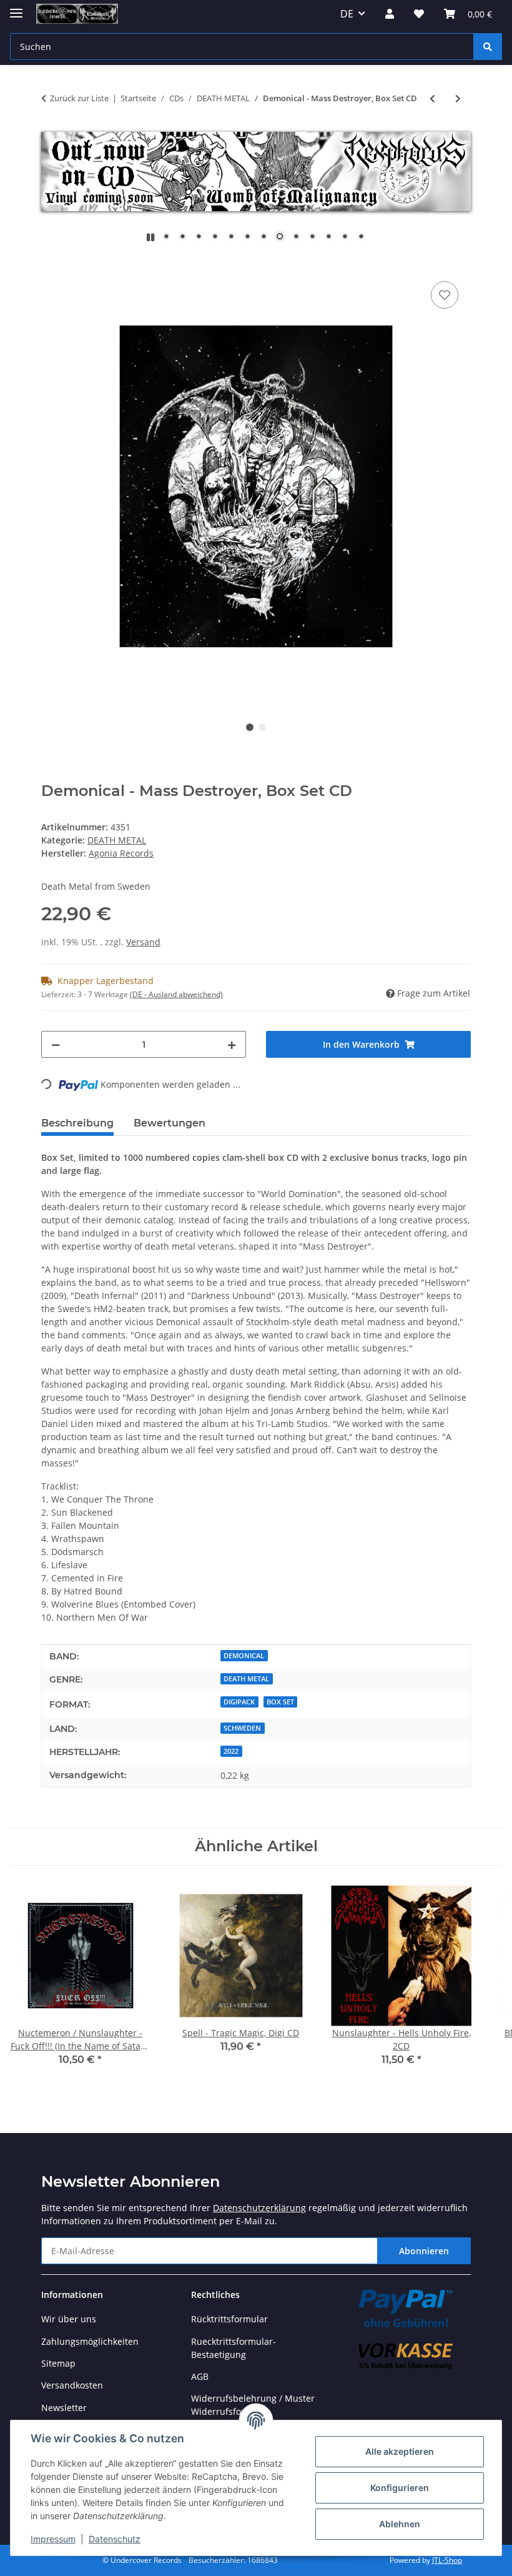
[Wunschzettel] (419, 14)
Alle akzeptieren (400, 2451)
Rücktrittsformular (229, 2319)
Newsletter (64, 2408)
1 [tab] (250, 727)
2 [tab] (262, 727)
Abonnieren (424, 2251)
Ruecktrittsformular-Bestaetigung (234, 2348)
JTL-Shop (447, 2560)
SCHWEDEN (242, 1728)
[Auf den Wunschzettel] (445, 295)
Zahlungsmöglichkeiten (90, 2341)
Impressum (53, 2539)
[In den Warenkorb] (51, 264)
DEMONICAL (244, 1656)
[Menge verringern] (56, 1044)
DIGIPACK (239, 1702)
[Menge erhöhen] (232, 1044)
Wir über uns (69, 2319)
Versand (143, 942)
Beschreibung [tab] (77, 1123)
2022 (231, 1751)
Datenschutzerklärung (259, 2208)
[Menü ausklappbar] (16, 8)
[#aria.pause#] (150, 237)
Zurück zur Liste (79, 98)
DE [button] (347, 14)
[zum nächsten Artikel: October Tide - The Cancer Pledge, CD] (458, 98)
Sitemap (58, 2363)
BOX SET (280, 1702)
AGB (200, 2376)
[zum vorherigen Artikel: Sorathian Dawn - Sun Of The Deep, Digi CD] (432, 98)
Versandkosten (72, 2385)
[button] (390, 14)
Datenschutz (115, 2539)
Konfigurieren (400, 2488)
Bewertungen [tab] (170, 1123)
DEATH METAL (117, 840)
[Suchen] (488, 47)
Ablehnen (400, 2524)
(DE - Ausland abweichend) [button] (176, 994)
